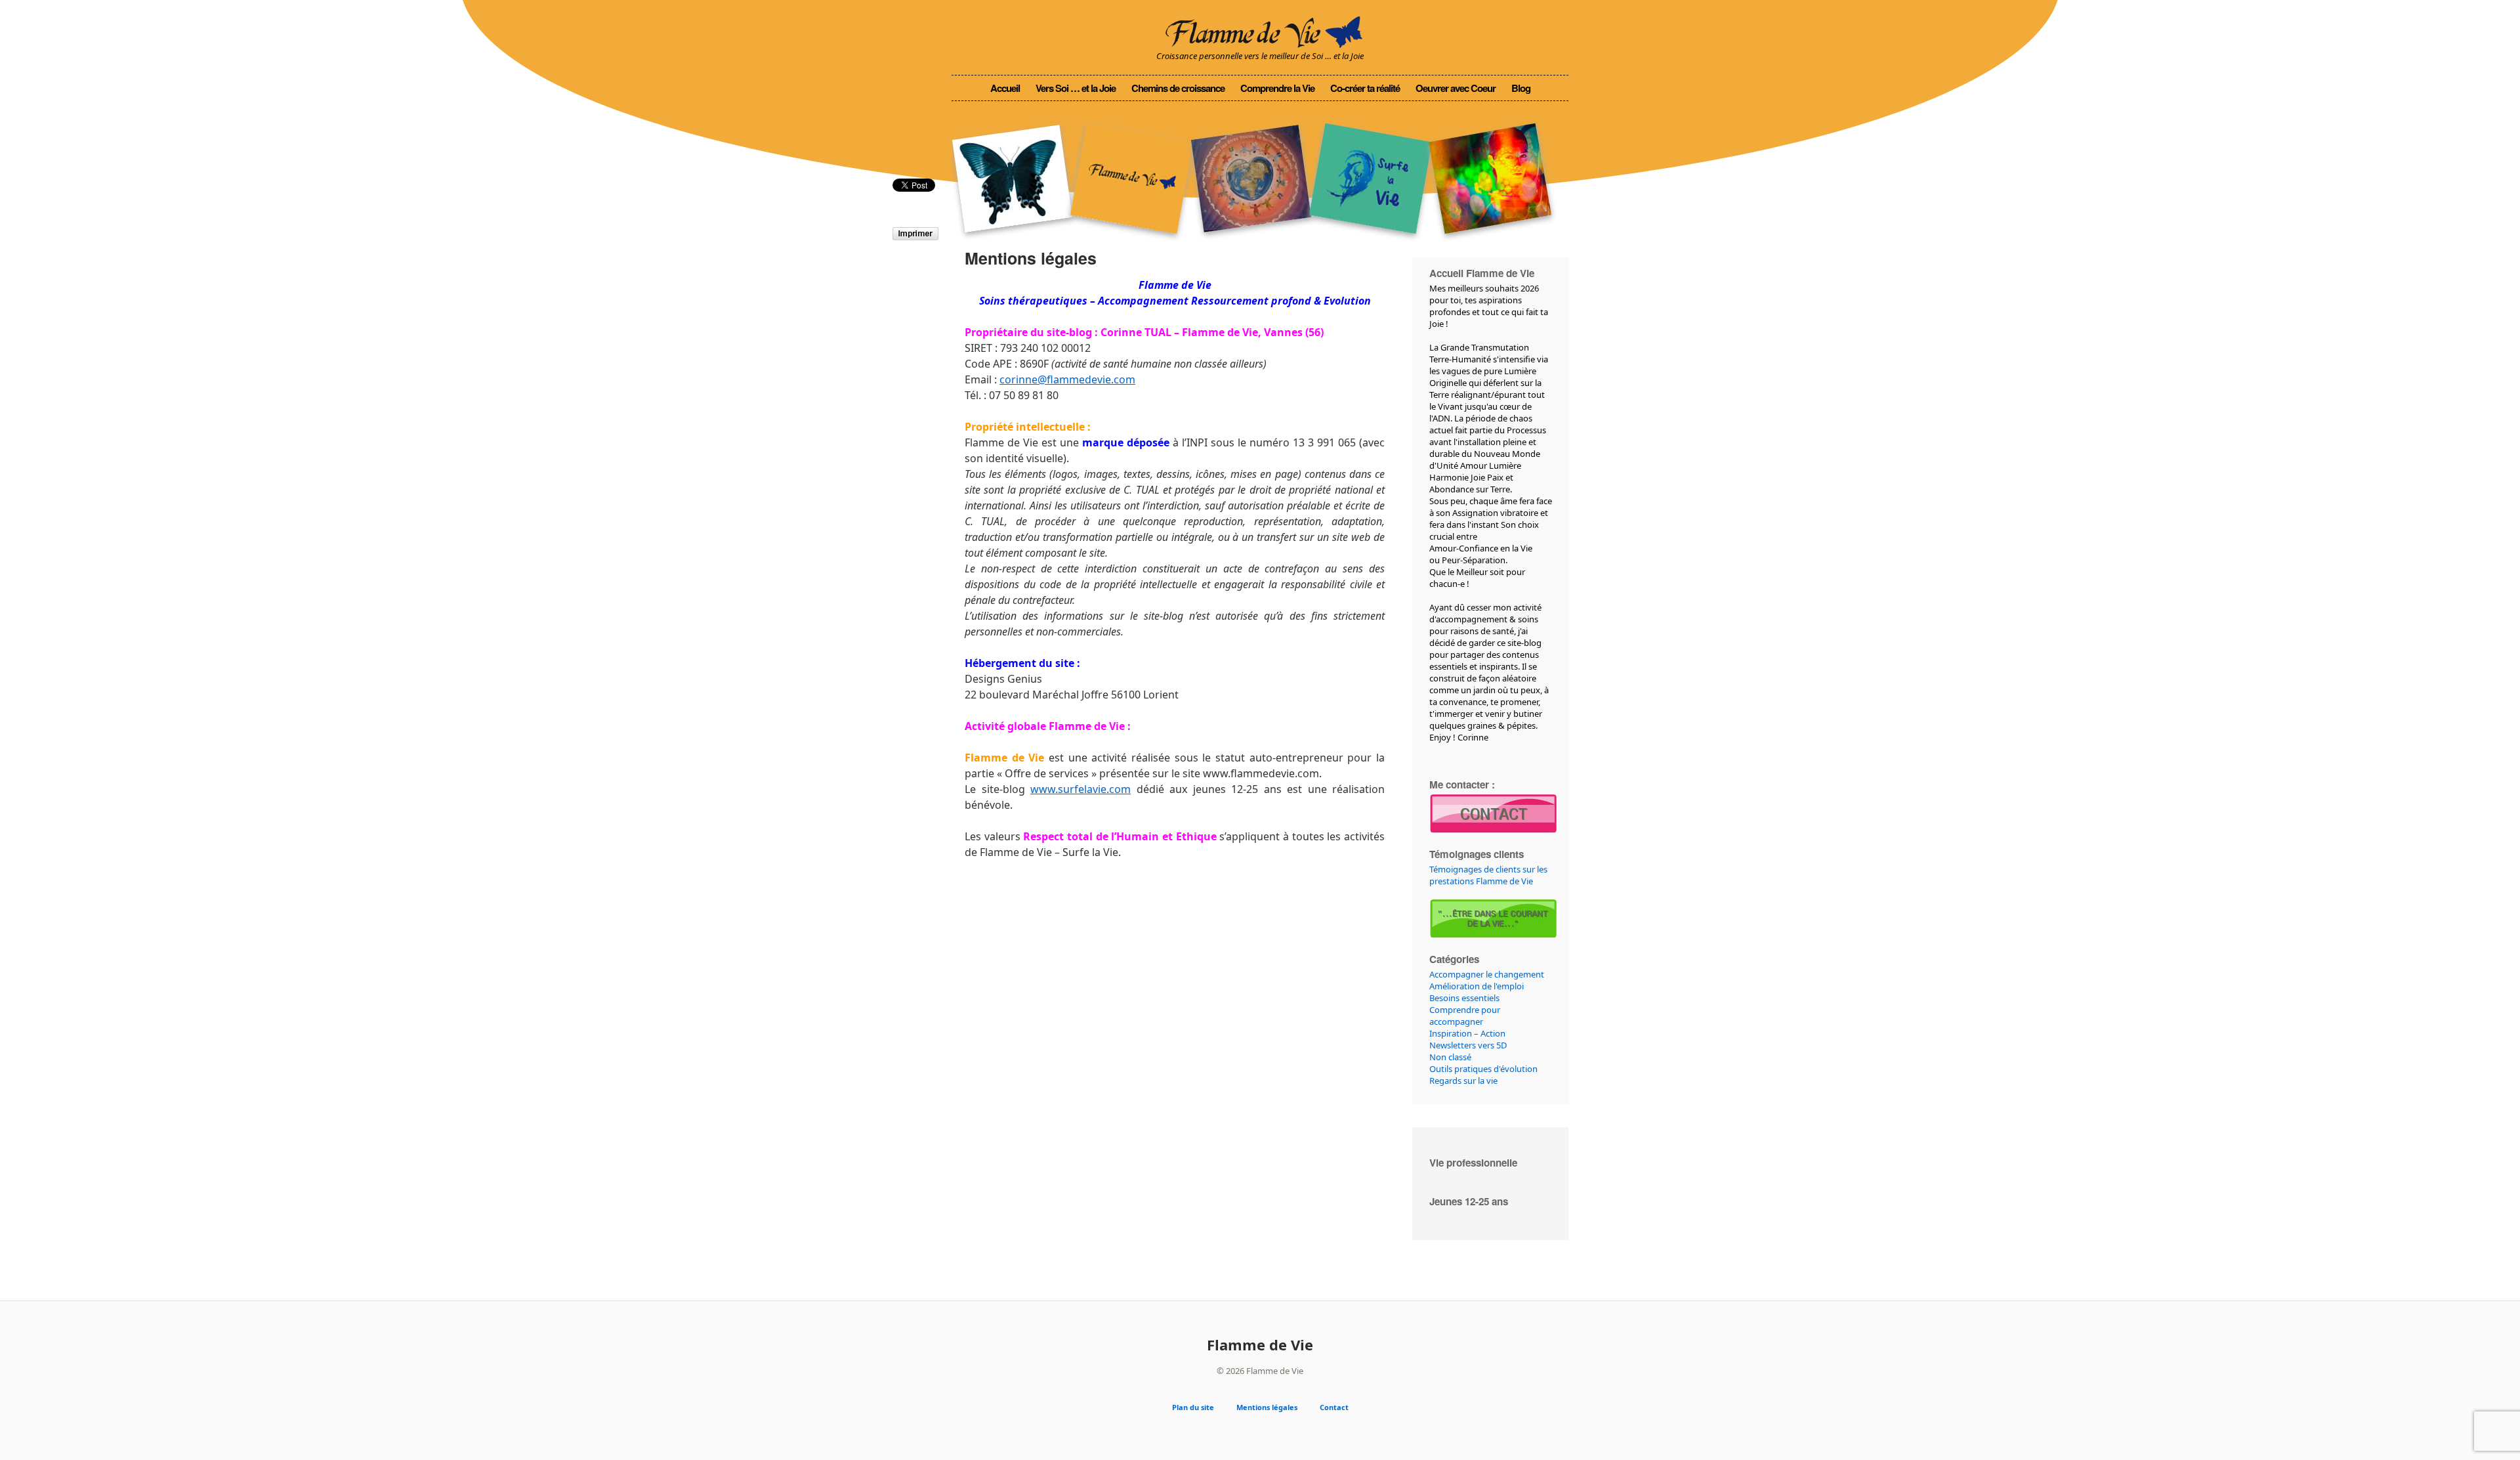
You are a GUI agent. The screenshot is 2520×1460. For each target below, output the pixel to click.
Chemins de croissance (1178, 88)
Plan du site (1193, 1407)
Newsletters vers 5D (1468, 1045)
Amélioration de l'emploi (1477, 986)
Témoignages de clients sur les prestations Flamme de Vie (1488, 875)
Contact (1334, 1407)
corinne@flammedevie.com (1067, 379)
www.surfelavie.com (1081, 789)
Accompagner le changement (1487, 974)
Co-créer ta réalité (1365, 88)
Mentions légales (1267, 1407)
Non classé (1450, 1057)
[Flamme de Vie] (1260, 30)
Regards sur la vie (1463, 1081)
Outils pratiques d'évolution (1483, 1069)
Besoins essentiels (1464, 998)
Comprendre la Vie (1277, 88)
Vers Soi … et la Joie (1076, 88)
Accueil (1005, 88)
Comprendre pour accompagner (1465, 1016)
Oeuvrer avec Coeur (1456, 88)
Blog (1521, 88)
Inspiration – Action (1467, 1033)
